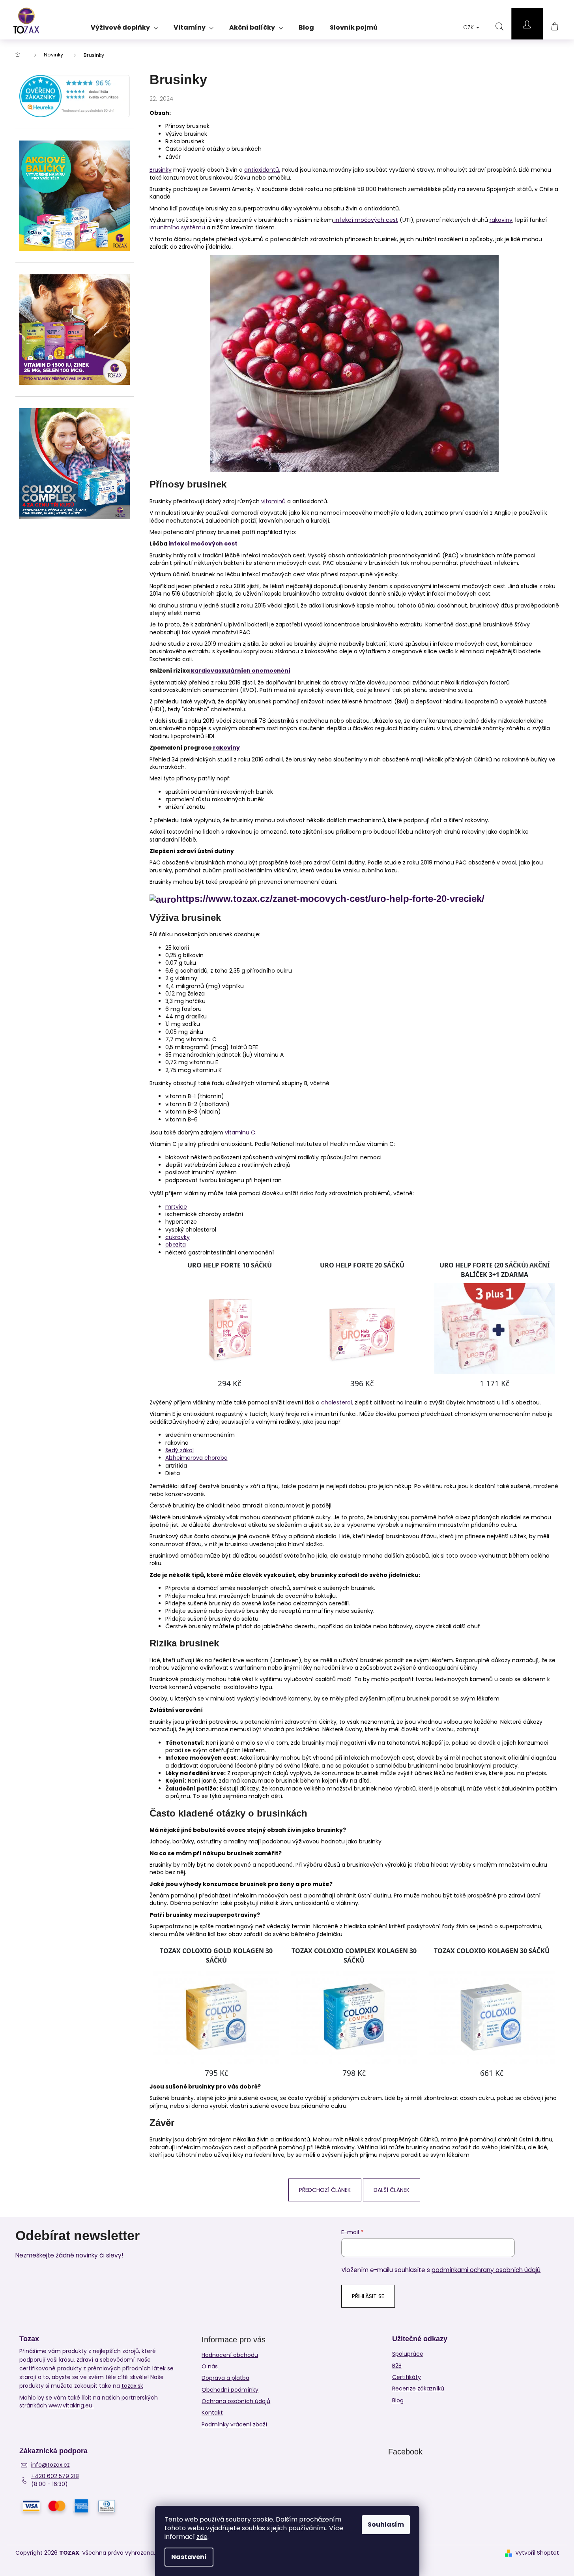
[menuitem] (124, 25)
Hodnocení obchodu (230, 2355)
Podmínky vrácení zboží (234, 2424)
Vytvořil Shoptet (537, 2553)
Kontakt (212, 2413)
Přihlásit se (368, 2296)
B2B (397, 2366)
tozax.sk (132, 2386)
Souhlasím (386, 2524)
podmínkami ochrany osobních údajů (486, 2270)
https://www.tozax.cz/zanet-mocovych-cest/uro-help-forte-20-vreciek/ (330, 899)
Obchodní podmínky (230, 2390)
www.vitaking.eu (71, 2406)
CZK (469, 27)
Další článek (392, 2190)
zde (202, 2537)
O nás (210, 2366)
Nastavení (189, 2557)
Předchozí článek (325, 2190)
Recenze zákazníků (418, 2389)
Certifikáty (407, 2377)
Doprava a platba (225, 2378)
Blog (398, 2401)
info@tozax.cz (50, 2465)
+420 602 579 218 (55, 2476)
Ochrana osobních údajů (236, 2401)
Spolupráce (408, 2354)
